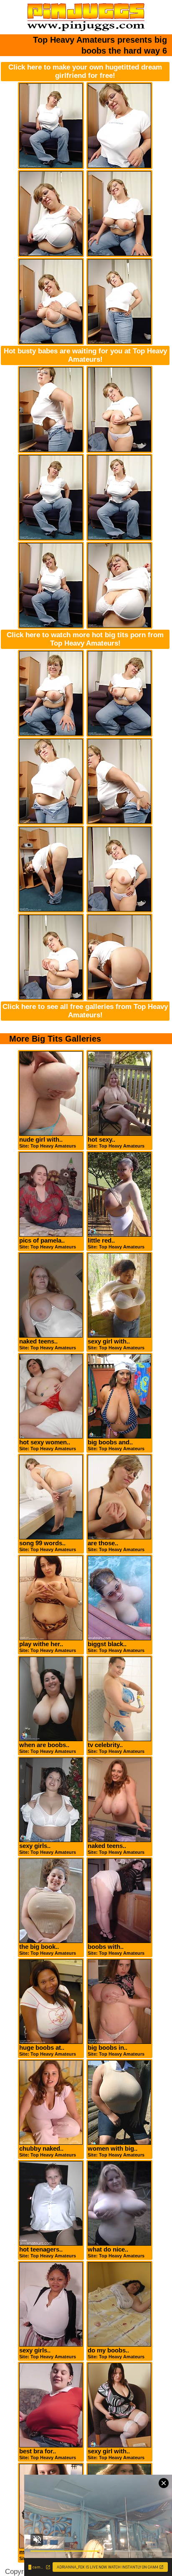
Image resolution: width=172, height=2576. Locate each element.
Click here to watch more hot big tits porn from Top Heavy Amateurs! (85, 639)
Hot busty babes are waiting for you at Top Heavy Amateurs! (85, 355)
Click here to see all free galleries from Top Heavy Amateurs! (85, 1011)
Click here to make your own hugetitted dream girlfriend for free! (85, 71)
